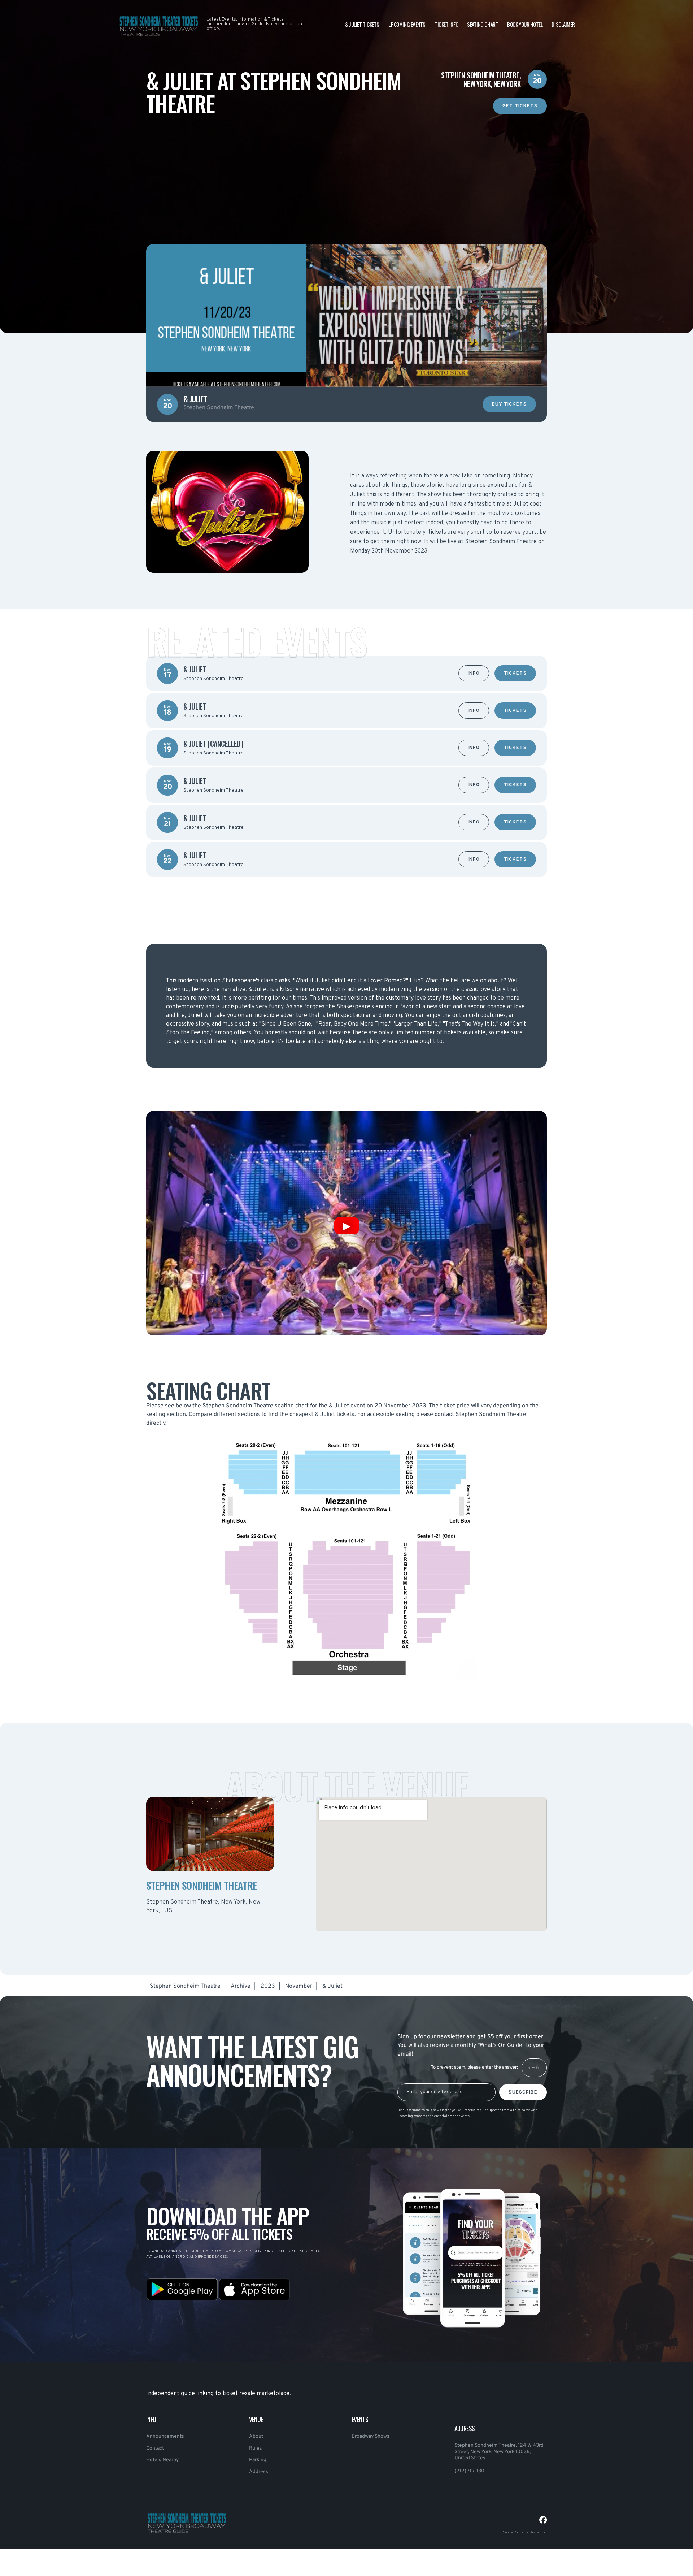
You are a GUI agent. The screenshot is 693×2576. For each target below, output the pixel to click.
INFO (474, 674)
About (256, 2436)
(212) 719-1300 (471, 2471)
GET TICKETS (520, 106)
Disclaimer (563, 24)
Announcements (165, 2436)
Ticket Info (446, 24)
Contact (155, 2448)
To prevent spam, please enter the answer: (474, 2068)
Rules (256, 2448)
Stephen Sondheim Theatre (185, 1986)
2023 (268, 1986)
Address (259, 2472)
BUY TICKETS (509, 404)
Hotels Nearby (162, 2460)
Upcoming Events (407, 24)
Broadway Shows (371, 2436)
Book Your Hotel (525, 24)
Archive (241, 1986)
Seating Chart (483, 24)
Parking (258, 2460)
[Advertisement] (346, 165)
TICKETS (515, 674)
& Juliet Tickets (362, 24)
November (299, 1986)
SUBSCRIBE (523, 2092)
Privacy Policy (512, 2532)
